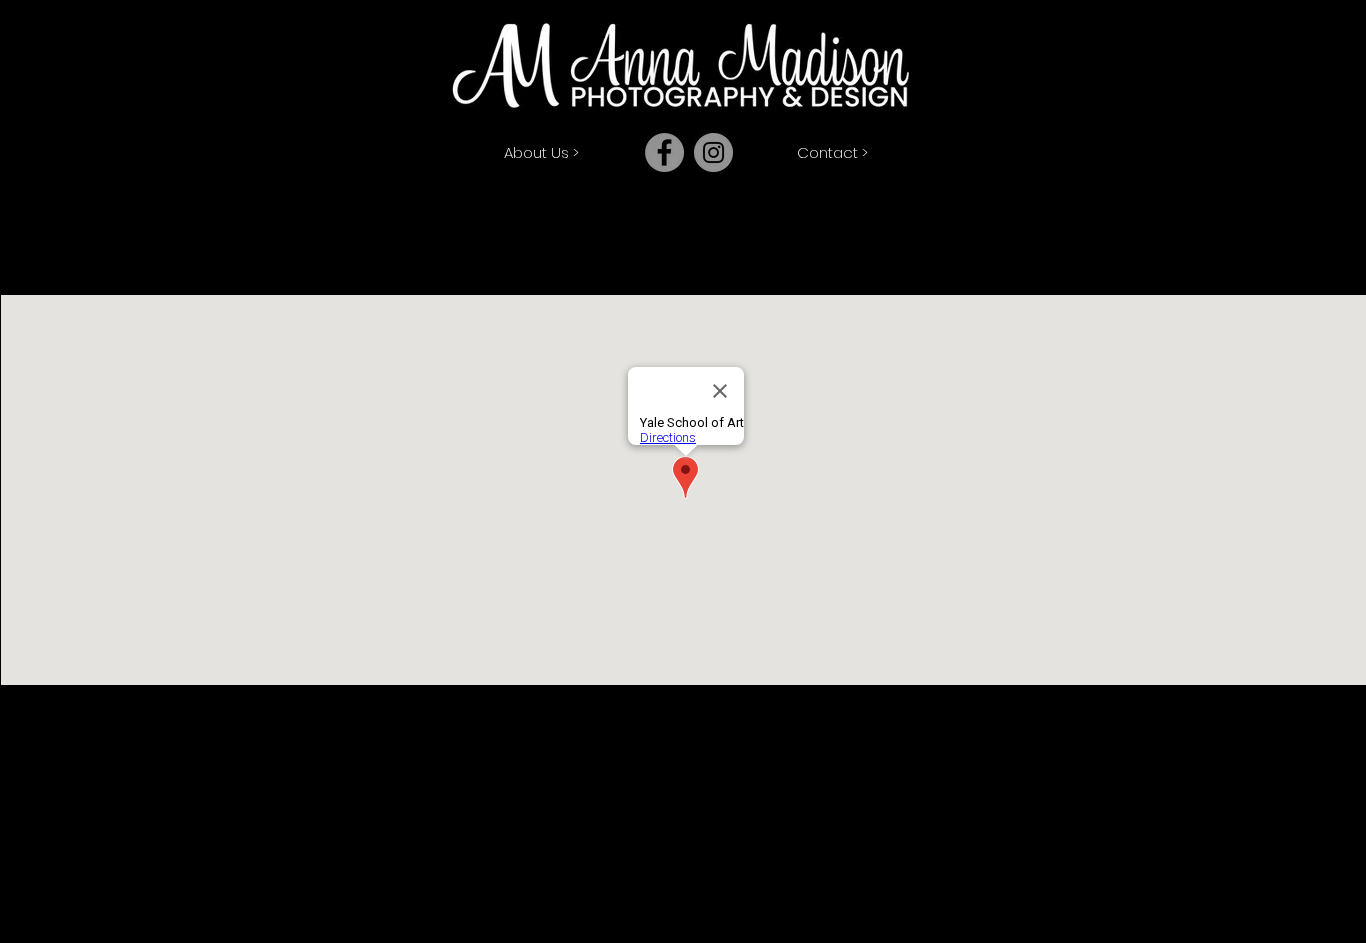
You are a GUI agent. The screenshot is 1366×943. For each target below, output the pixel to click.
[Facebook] (664, 152)
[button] (541, 152)
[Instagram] (713, 152)
